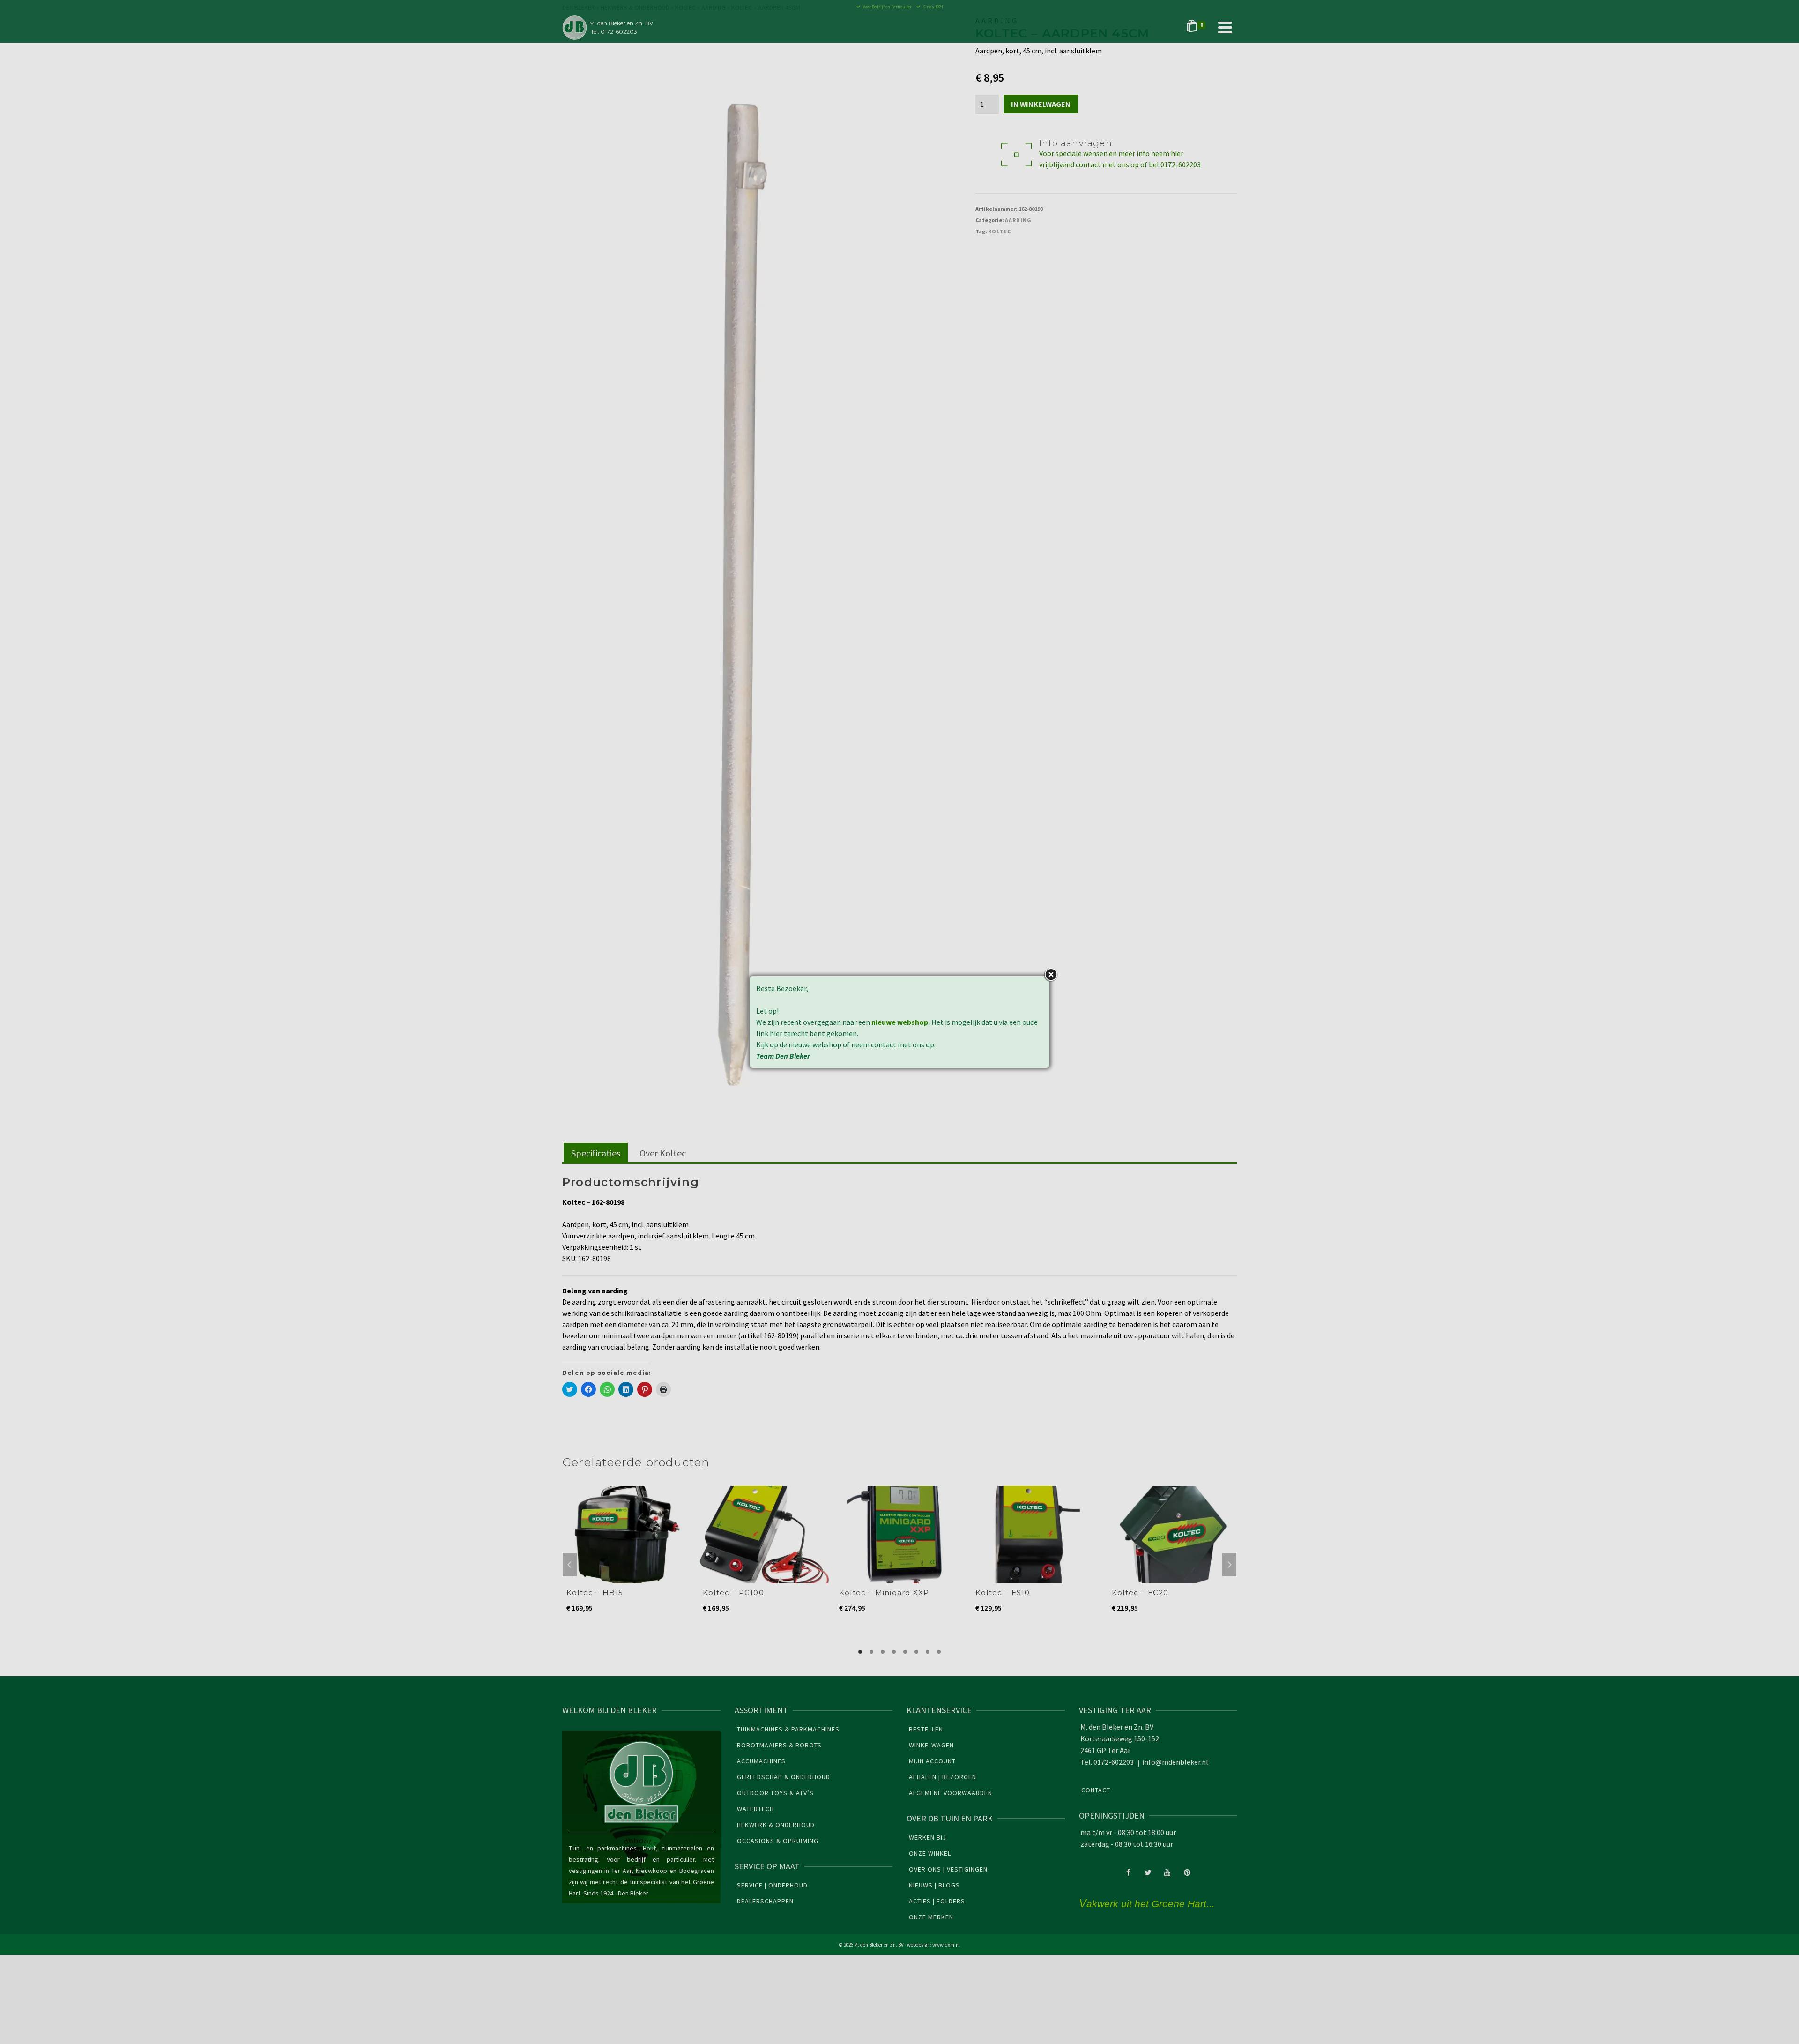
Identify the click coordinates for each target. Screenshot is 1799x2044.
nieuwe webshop (900, 1022)
